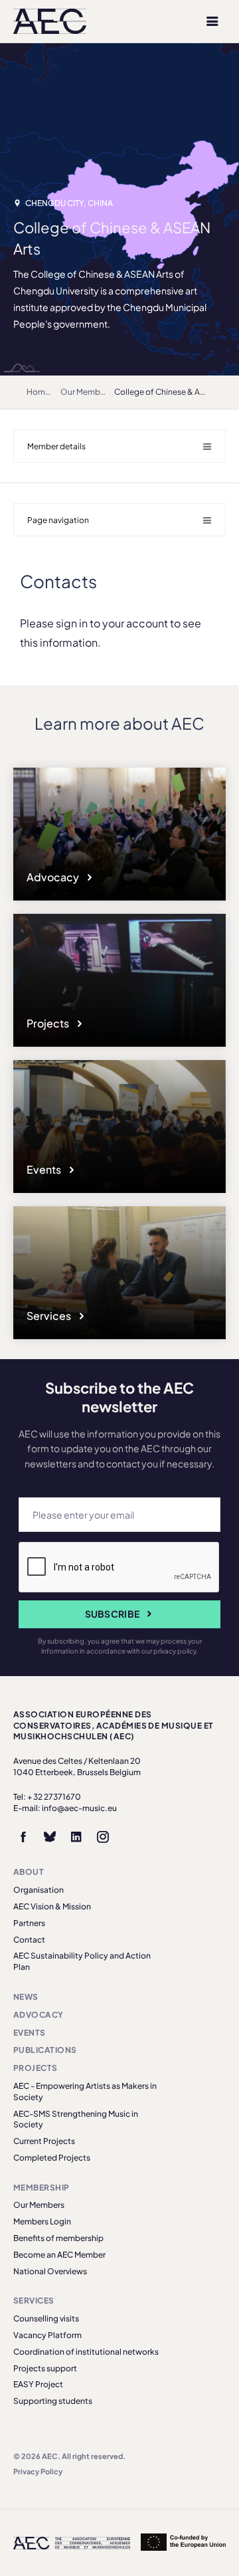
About (29, 1872)
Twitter (50, 1837)
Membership (41, 2188)
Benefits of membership (58, 2238)
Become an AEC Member (59, 2255)
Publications (45, 2050)
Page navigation (58, 520)
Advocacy (54, 877)
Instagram (103, 1837)
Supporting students (53, 2401)
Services (50, 1316)
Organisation (39, 1890)
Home (38, 392)
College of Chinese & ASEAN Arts (176, 392)
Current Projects (44, 2141)
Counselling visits (46, 2318)
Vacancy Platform (47, 2335)
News (26, 1997)
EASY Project (38, 2384)
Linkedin (76, 1837)
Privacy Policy (38, 2471)
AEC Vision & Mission (52, 1906)
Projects (49, 1023)
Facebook (23, 1837)
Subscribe (113, 1614)
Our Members (86, 392)
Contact (29, 1940)
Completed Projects (52, 2158)
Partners (29, 1923)
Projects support (45, 2368)
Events (45, 1169)
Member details (56, 446)
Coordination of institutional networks (86, 2352)
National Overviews (50, 2271)
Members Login (42, 2221)
